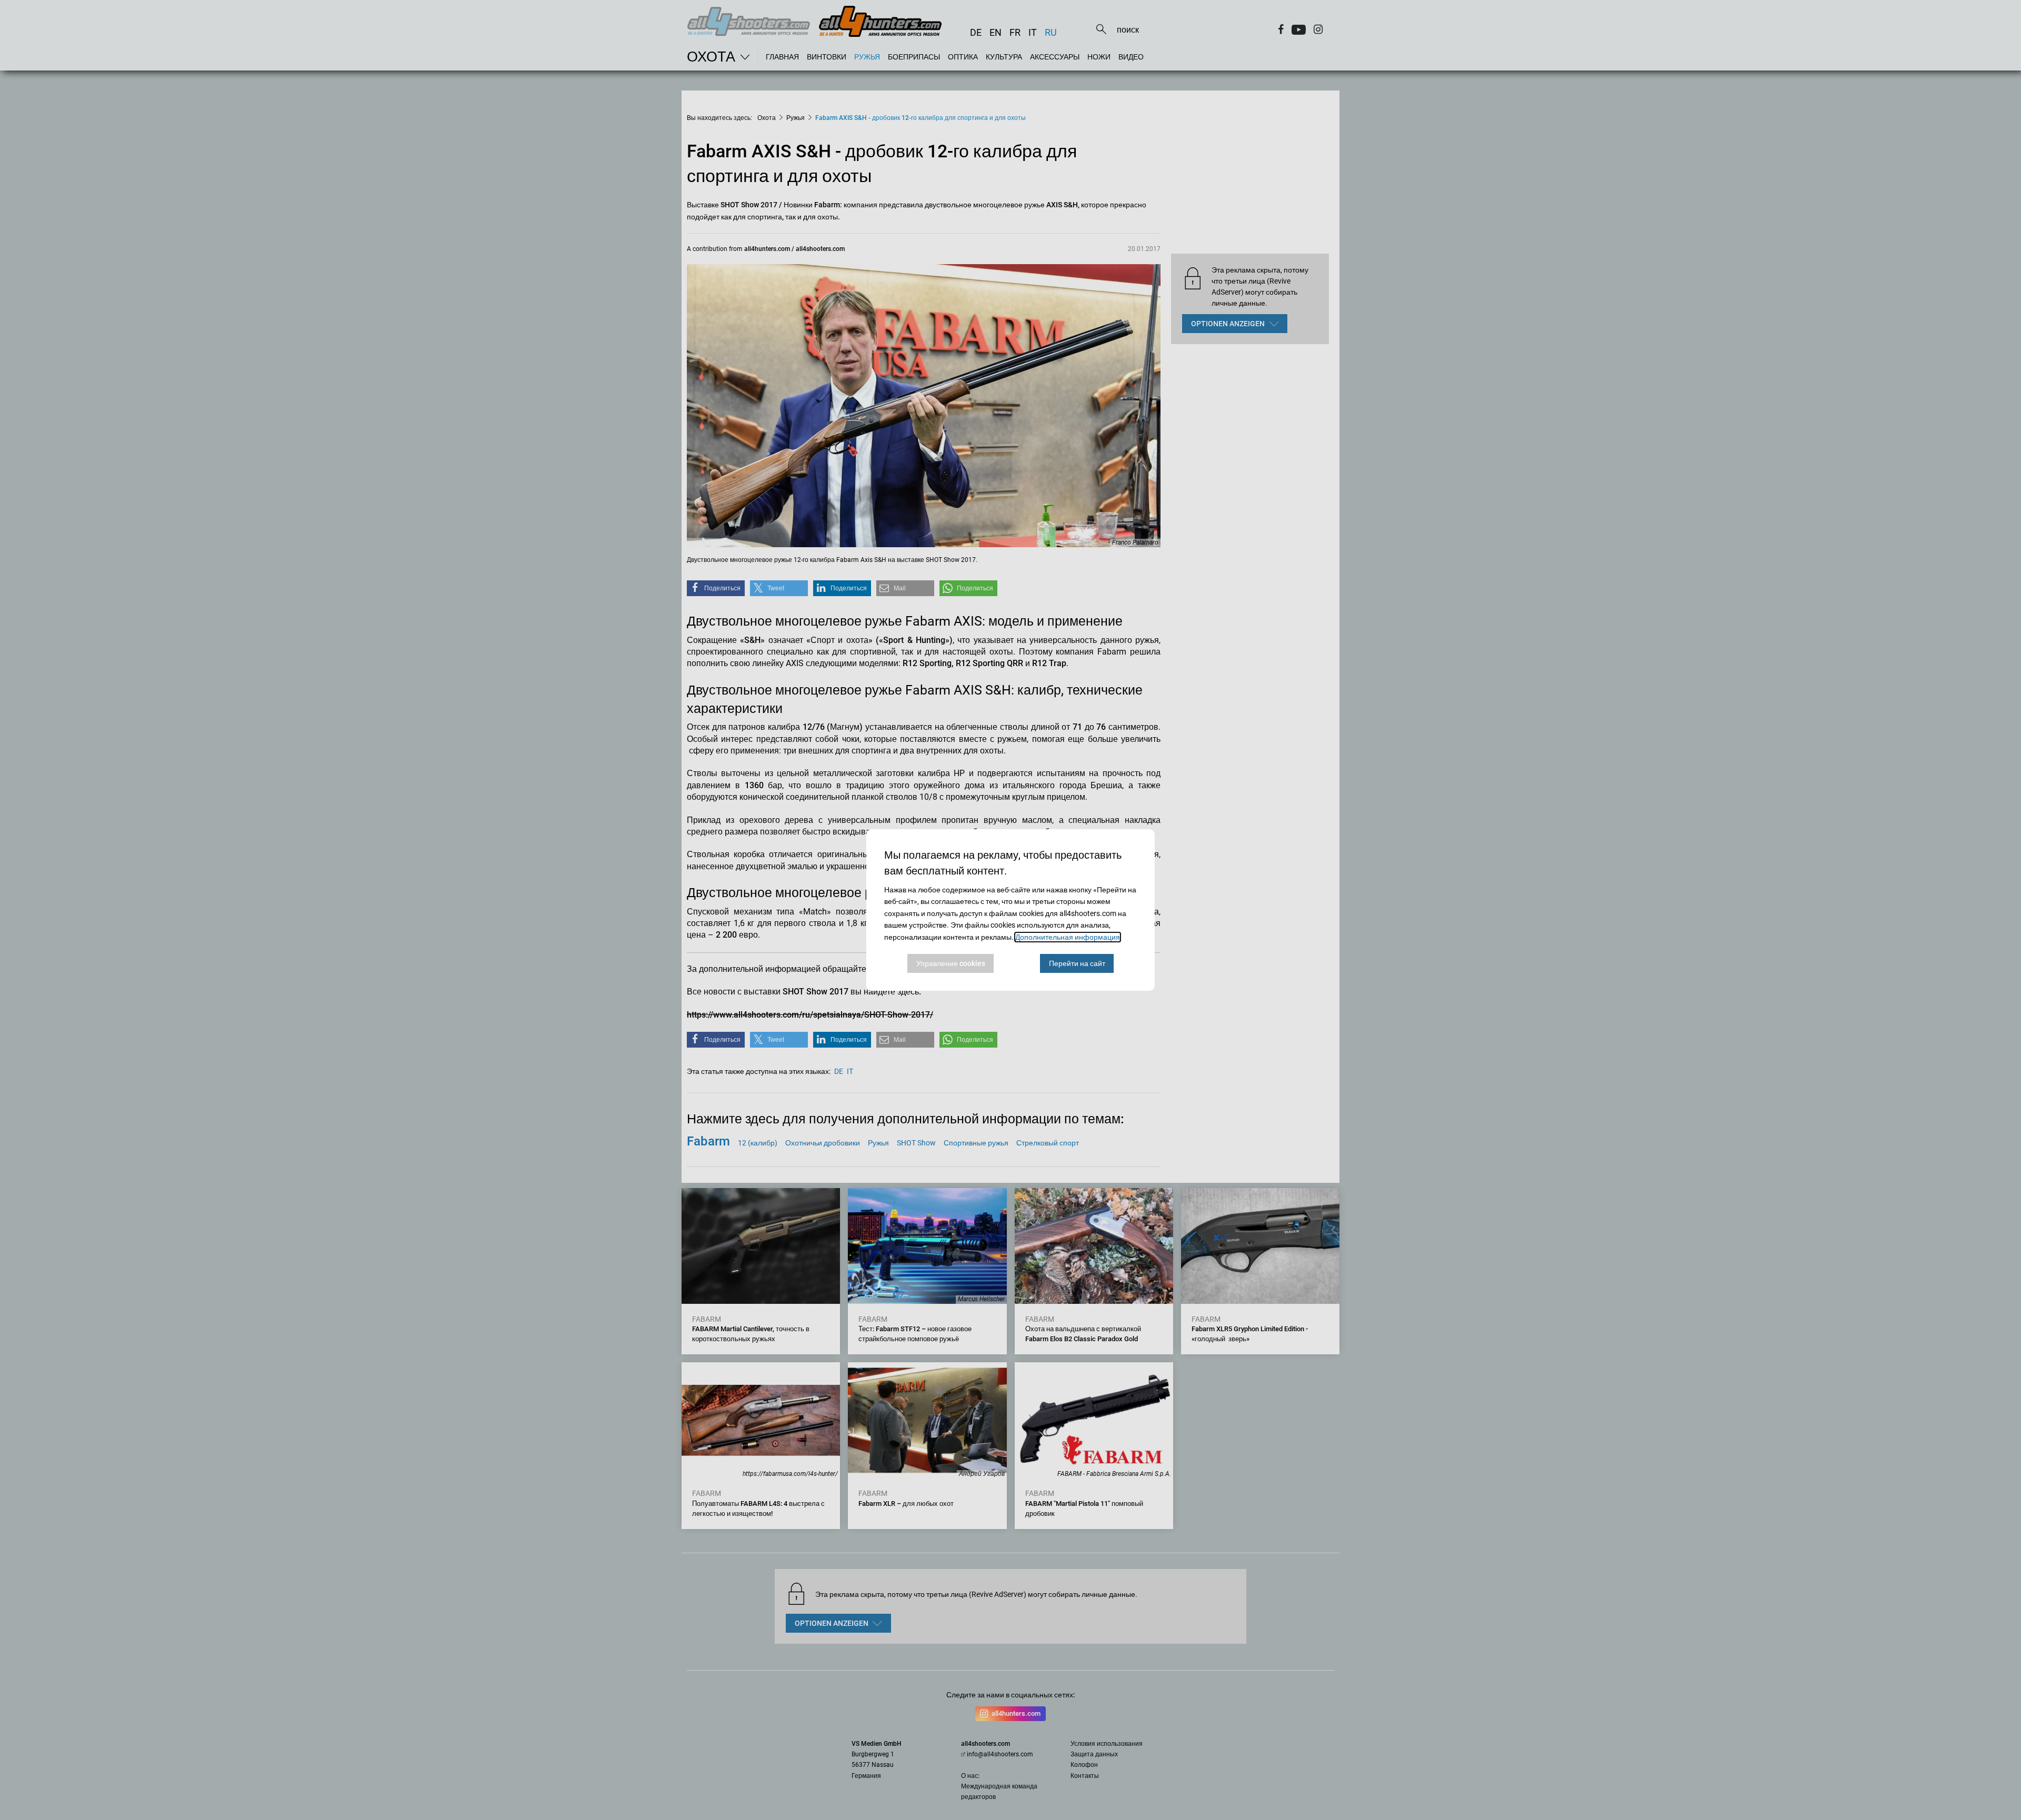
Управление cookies (951, 963)
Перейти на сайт (1077, 963)
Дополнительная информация (1068, 937)
